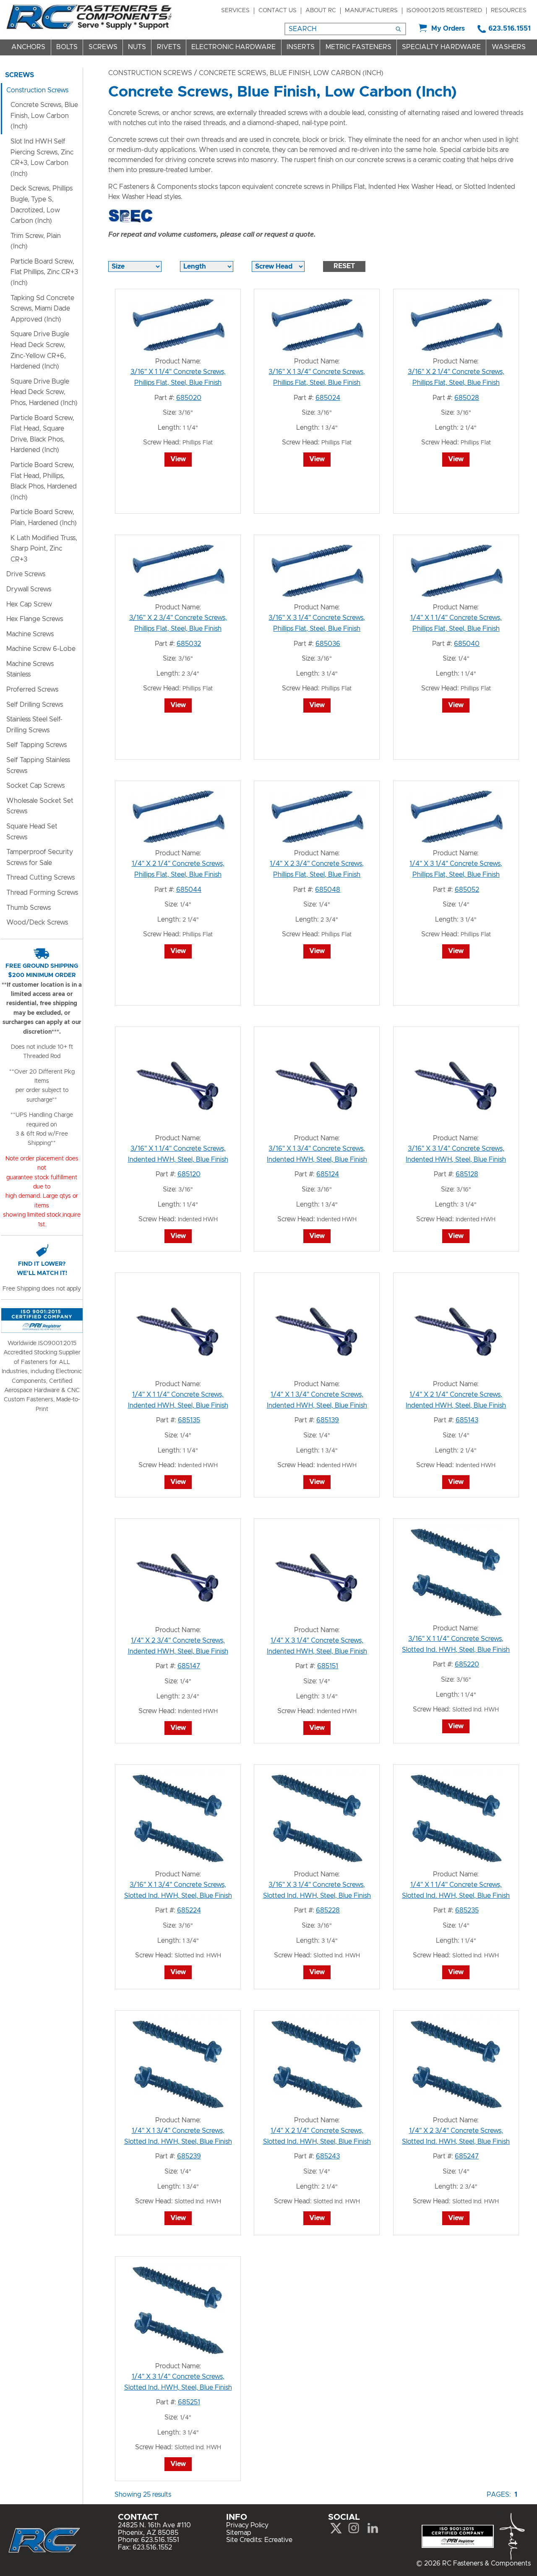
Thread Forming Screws (42, 893)
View (178, 459)
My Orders (448, 29)
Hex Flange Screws (35, 619)
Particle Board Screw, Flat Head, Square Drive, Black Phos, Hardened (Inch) (42, 434)
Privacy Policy (247, 2525)
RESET (344, 266)
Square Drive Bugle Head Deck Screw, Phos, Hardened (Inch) (44, 392)
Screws (103, 47)
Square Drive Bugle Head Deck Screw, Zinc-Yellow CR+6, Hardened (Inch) (40, 350)
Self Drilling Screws (35, 705)
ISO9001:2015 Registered (444, 10)
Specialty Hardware (441, 47)
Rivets (169, 47)
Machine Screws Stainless (30, 669)
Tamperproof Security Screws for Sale (40, 857)
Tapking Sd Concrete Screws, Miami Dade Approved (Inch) (42, 309)
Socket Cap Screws (35, 786)
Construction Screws (150, 73)
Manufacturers (371, 10)
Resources (509, 10)
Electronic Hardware (233, 47)
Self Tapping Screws (36, 745)
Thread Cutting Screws (40, 878)
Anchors (28, 47)
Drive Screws (26, 574)
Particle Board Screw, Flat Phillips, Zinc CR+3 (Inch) (44, 272)
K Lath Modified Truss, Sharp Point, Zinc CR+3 (44, 549)
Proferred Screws (32, 690)
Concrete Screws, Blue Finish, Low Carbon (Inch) (44, 116)
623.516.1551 (510, 29)
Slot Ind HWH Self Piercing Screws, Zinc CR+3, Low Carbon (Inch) (42, 158)
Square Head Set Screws (32, 832)
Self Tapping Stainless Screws (38, 765)
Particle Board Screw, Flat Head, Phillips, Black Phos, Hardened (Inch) (44, 481)
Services (235, 10)
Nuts (137, 47)
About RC (321, 10)
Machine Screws (30, 634)
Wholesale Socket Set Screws (40, 806)
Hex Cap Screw (29, 604)
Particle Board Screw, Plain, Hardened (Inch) (44, 517)
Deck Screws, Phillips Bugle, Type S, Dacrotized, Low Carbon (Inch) (42, 205)
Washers (509, 47)
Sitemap (239, 2533)
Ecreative (278, 2540)
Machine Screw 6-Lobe (41, 649)
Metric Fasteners (358, 47)
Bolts (67, 47)
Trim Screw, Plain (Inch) (36, 241)
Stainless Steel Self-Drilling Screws (34, 725)
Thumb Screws (29, 908)
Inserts (301, 47)
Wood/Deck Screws (37, 922)
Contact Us (278, 10)
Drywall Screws (29, 589)
